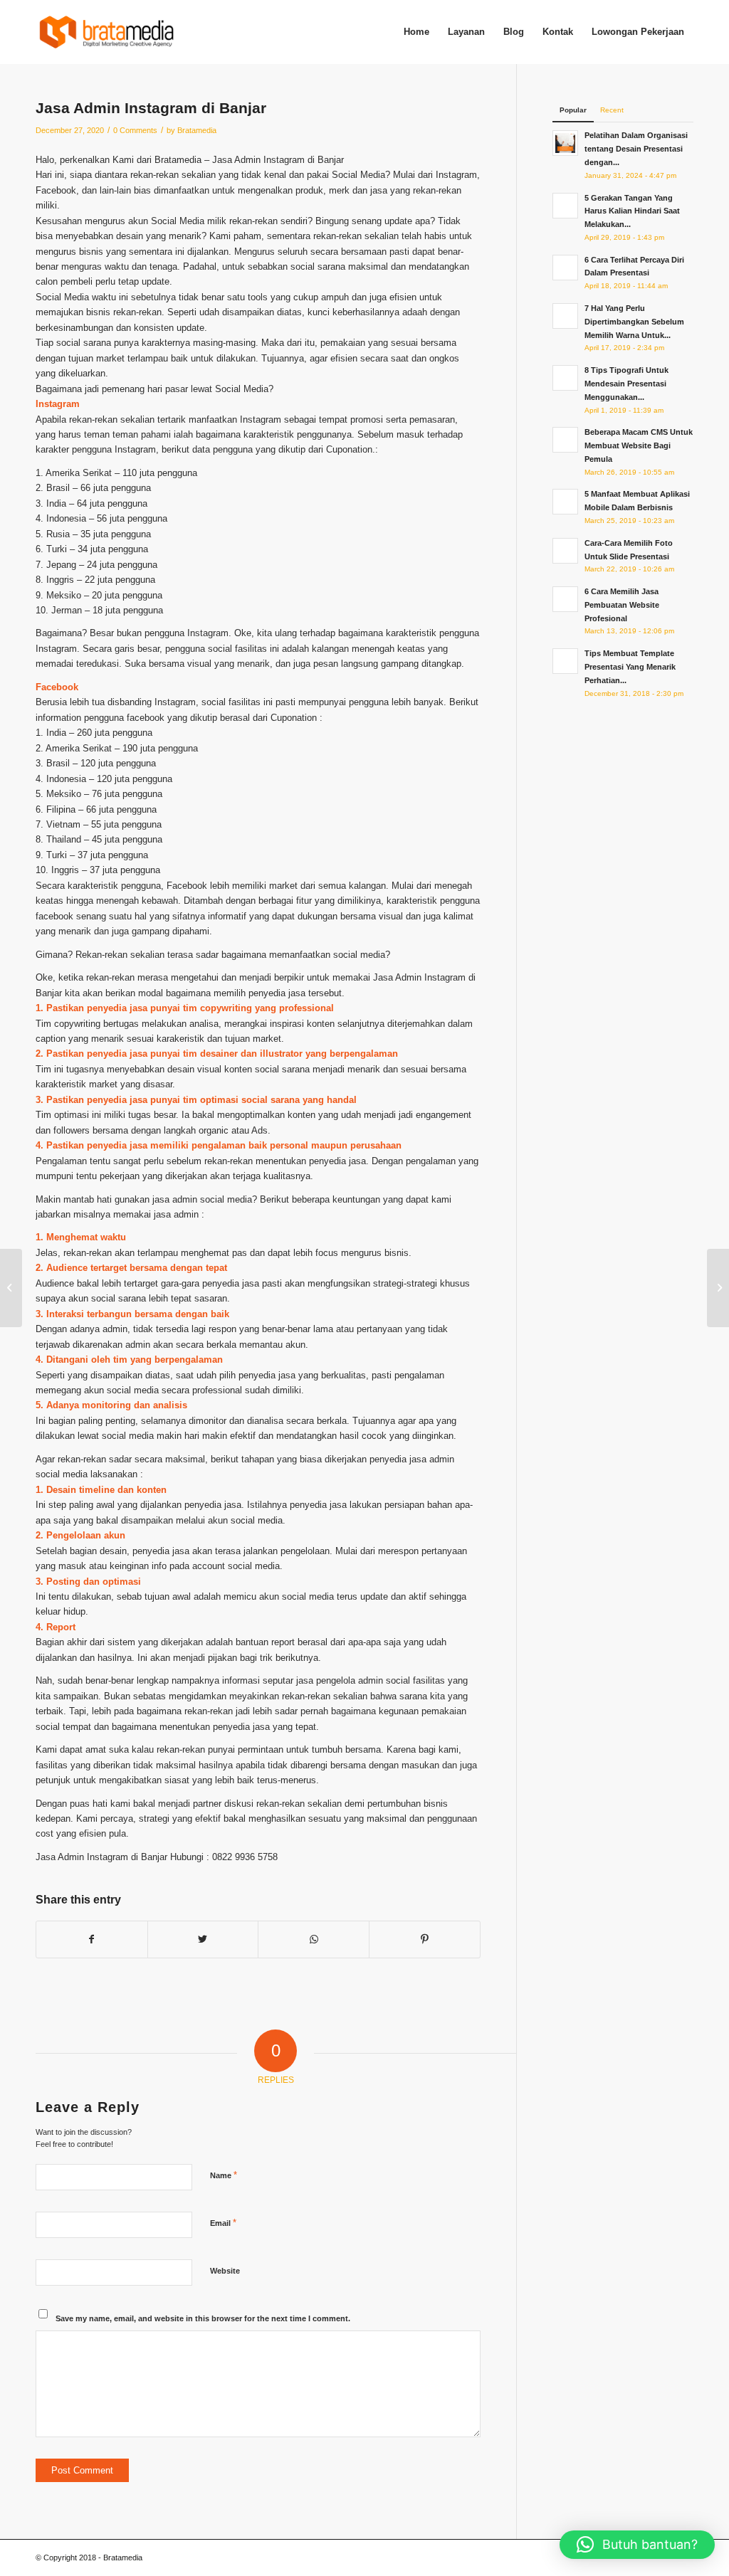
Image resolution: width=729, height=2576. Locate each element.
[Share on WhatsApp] (314, 1939)
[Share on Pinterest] (425, 1939)
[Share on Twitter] (203, 1939)
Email (223, 2223)
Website (225, 2271)
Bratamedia (197, 130)
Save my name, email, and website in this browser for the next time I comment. (203, 2318)
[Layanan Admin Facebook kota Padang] (11, 1288)
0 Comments (135, 130)
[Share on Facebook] (92, 1939)
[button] (637, 2545)
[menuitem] (416, 32)
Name (224, 2175)
